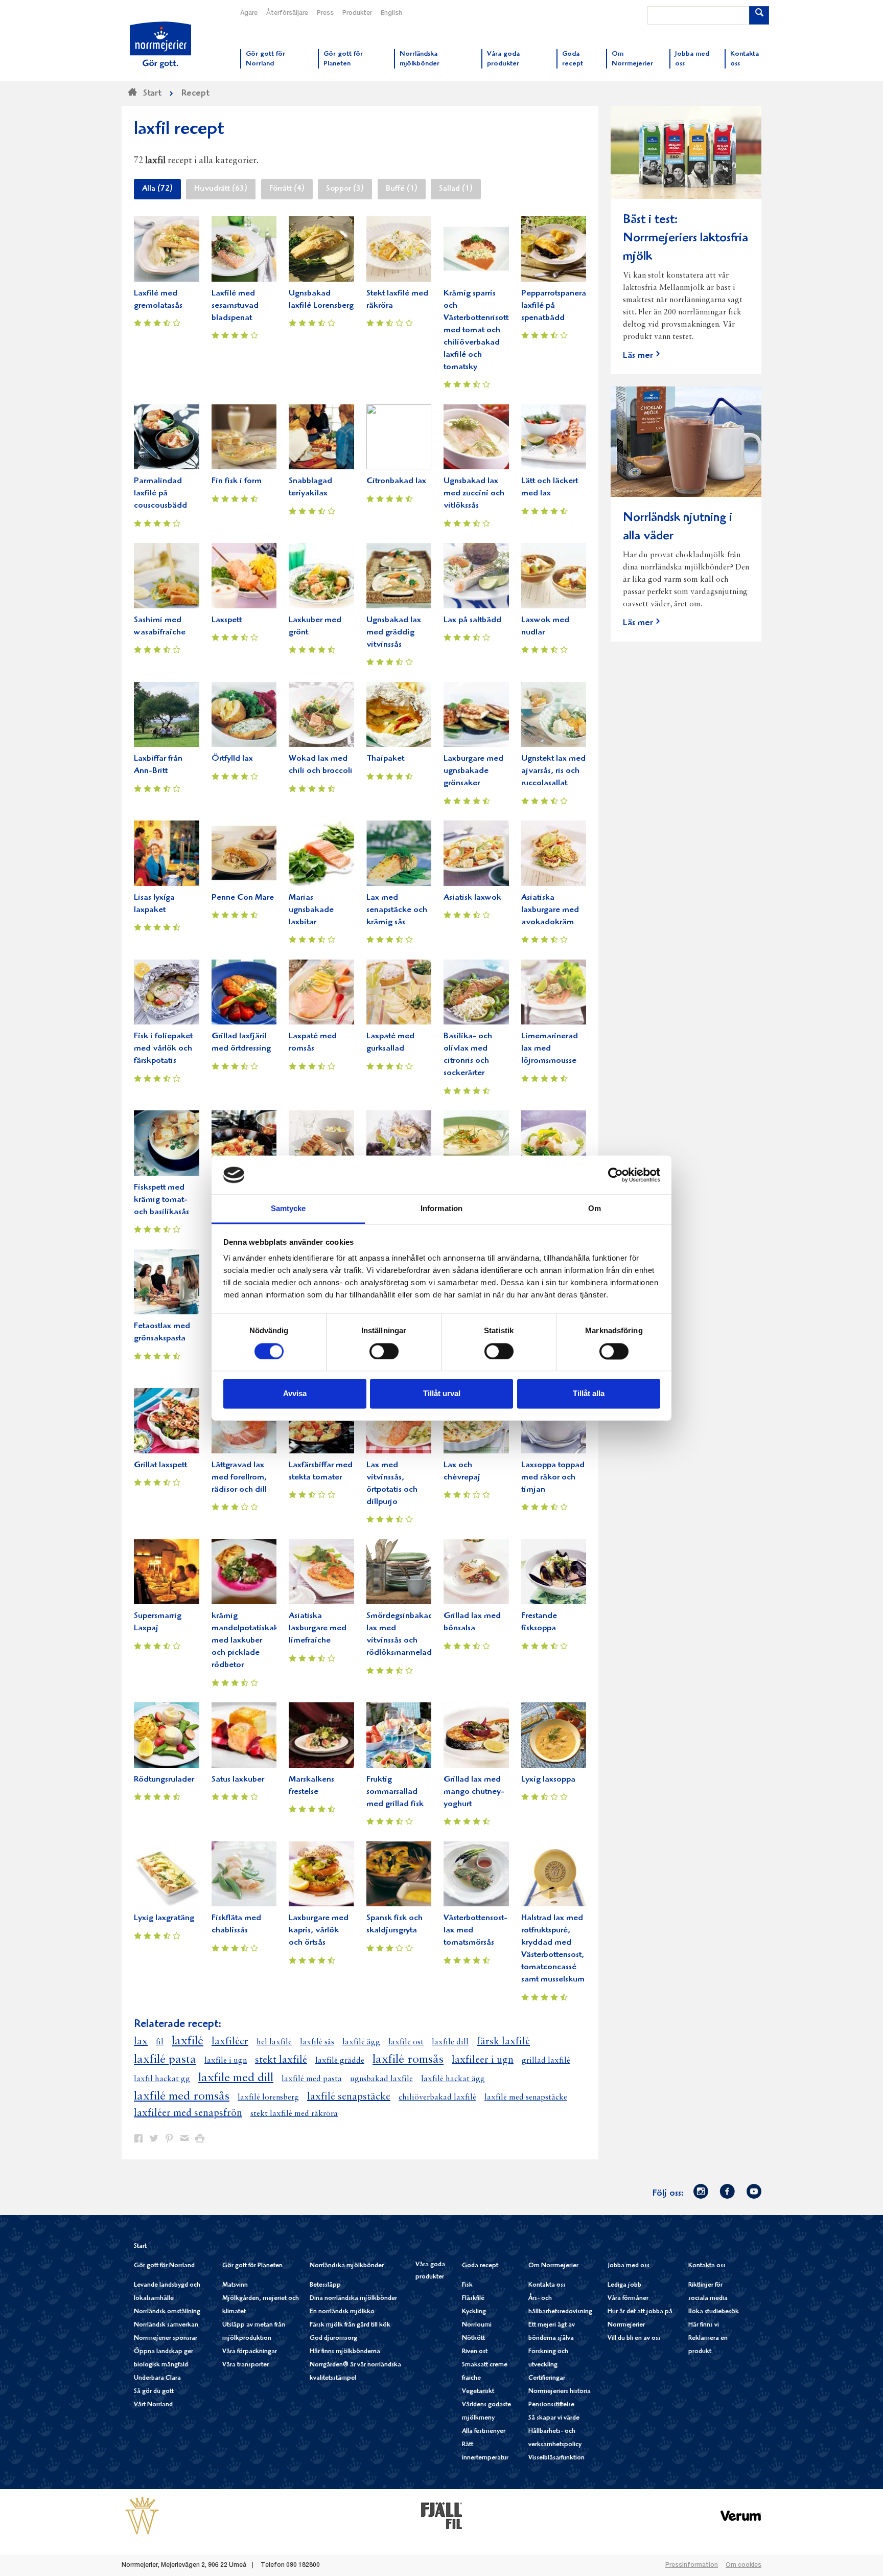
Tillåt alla (589, 1394)
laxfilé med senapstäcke (526, 2098)
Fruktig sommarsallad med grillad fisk (395, 1792)
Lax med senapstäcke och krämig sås (397, 910)
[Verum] (741, 2516)
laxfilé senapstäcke (349, 2097)
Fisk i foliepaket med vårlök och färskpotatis (163, 1049)
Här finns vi (704, 2325)
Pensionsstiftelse (551, 2405)
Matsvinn (235, 2285)
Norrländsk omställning (167, 2312)
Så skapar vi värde (554, 2418)
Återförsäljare (287, 13)
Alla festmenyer (484, 2432)
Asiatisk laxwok (472, 898)
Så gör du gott (154, 2392)
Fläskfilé (473, 2299)
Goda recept (480, 2266)
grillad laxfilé (546, 2061)
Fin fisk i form (237, 481)
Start (140, 2247)
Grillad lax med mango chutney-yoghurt (474, 1792)
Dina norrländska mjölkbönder (353, 2299)
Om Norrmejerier (553, 2266)
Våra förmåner (628, 2299)
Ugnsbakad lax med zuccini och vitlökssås (474, 494)
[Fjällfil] (441, 2516)
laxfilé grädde (340, 2061)
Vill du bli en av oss (634, 2339)
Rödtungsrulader (164, 1780)
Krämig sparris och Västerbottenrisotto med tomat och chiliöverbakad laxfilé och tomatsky (479, 330)
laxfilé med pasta (312, 2079)
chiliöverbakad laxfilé (437, 2098)
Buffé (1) (402, 189)
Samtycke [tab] (288, 1209)
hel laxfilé (274, 2042)
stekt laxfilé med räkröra (294, 2114)
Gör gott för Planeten (252, 2266)
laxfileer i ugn (483, 2060)
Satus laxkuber (238, 1780)
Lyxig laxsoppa (548, 1780)
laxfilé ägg (361, 2042)
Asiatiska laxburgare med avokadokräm (550, 910)
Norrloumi (477, 2325)
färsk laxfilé (503, 2042)
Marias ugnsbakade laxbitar (311, 910)
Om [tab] (595, 1209)
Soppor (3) (345, 189)
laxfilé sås (317, 2042)
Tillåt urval (442, 1394)
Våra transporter (246, 2365)
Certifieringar (547, 2378)
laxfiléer (230, 2042)
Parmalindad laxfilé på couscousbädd (160, 494)
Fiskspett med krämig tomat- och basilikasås (161, 1200)
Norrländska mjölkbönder (347, 2266)
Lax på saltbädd (472, 620)
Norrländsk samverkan (166, 2325)
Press (325, 13)
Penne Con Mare (243, 898)
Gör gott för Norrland (164, 2266)
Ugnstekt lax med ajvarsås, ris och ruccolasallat (553, 771)
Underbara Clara (157, 2378)
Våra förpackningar (250, 2352)
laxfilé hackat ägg (453, 2079)
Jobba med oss (629, 2266)
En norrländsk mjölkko (342, 2312)
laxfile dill (450, 2042)
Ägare (249, 13)
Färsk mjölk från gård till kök (350, 2325)
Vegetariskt (478, 2392)
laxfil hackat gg (162, 2079)
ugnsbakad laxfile (381, 2079)
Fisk (467, 2285)
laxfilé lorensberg (268, 2098)
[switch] (384, 1350)
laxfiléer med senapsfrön (188, 2113)
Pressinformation (692, 2565)
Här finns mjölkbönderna (345, 2352)
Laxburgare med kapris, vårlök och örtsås (319, 1931)
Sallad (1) (456, 189)
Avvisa (295, 1394)
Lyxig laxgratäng (164, 1918)
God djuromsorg (333, 2339)
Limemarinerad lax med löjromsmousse (550, 1049)
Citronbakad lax (396, 481)
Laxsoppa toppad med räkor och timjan (553, 1478)
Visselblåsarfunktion (556, 2458)
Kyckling (474, 2312)
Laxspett (227, 620)
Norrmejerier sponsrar (166, 2339)
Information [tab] (441, 1209)
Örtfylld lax (232, 759)
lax (141, 2042)
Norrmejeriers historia (560, 2392)
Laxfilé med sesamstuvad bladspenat (235, 306)
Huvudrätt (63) (221, 189)
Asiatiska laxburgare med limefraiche (318, 1628)
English (391, 13)
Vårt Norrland (153, 2405)
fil (160, 2042)
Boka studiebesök (714, 2312)
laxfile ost (406, 2042)
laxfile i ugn (226, 2061)
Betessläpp (325, 2285)
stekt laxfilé (281, 2060)
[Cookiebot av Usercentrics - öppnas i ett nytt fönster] (615, 1175)
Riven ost (475, 2352)
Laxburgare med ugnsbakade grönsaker (473, 771)
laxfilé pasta (165, 2060)
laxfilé (188, 2041)
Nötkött (473, 2339)
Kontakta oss (547, 2285)
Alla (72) (157, 189)
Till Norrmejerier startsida (160, 45)
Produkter (357, 13)
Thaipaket (385, 759)
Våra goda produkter (430, 2271)
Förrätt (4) (287, 189)
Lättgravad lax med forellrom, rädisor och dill (239, 1478)
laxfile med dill (236, 2078)
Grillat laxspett (160, 1465)
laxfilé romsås (408, 2060)
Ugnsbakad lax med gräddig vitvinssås (394, 633)
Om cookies (743, 2565)
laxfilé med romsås (182, 2096)
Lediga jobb (624, 2285)
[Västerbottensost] (142, 2516)
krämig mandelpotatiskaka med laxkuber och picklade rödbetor (247, 1641)
